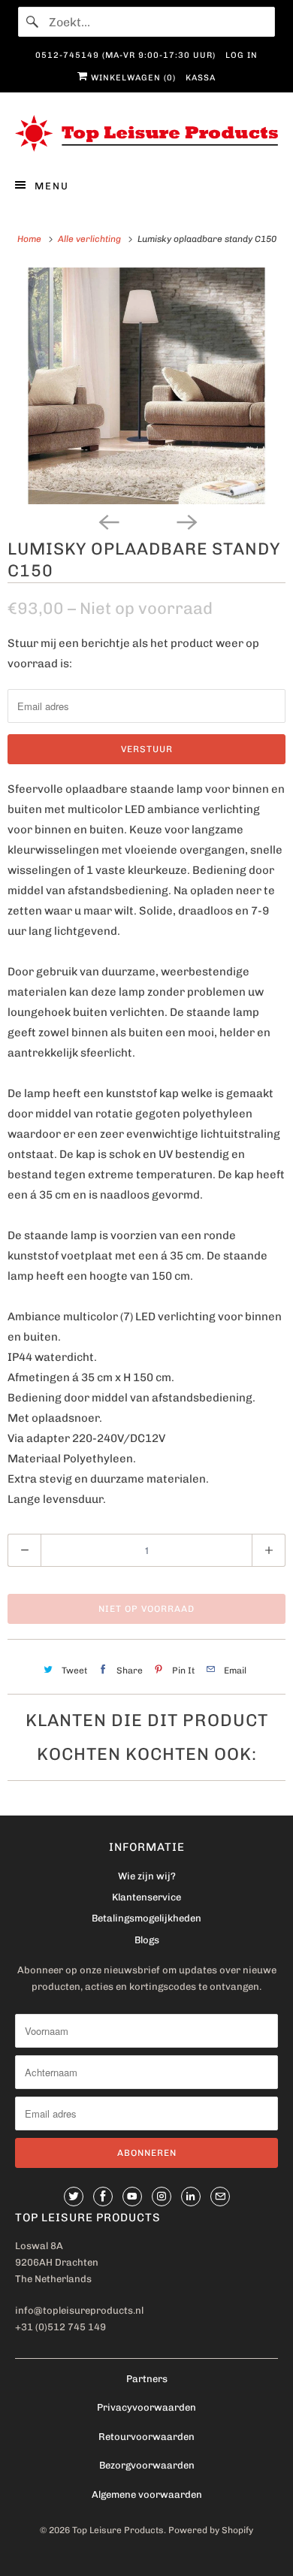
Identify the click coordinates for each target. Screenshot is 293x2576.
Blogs (147, 1940)
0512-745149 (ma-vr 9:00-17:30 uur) (125, 55)
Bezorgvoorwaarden (147, 2465)
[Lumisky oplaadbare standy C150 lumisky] (146, 386)
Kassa (201, 78)
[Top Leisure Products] (147, 133)
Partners (147, 2379)
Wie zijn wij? (147, 1876)
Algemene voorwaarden (147, 2494)
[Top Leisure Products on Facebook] (103, 2197)
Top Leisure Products (118, 2530)
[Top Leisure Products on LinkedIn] (191, 2197)
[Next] (186, 521)
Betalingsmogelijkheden (146, 1918)
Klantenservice (146, 1897)
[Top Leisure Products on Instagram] (162, 2197)
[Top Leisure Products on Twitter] (74, 2197)
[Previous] (107, 521)
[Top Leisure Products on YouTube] (132, 2197)
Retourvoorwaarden (146, 2437)
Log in (242, 55)
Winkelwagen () (132, 78)
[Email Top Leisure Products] (220, 2197)
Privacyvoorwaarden (146, 2407)
